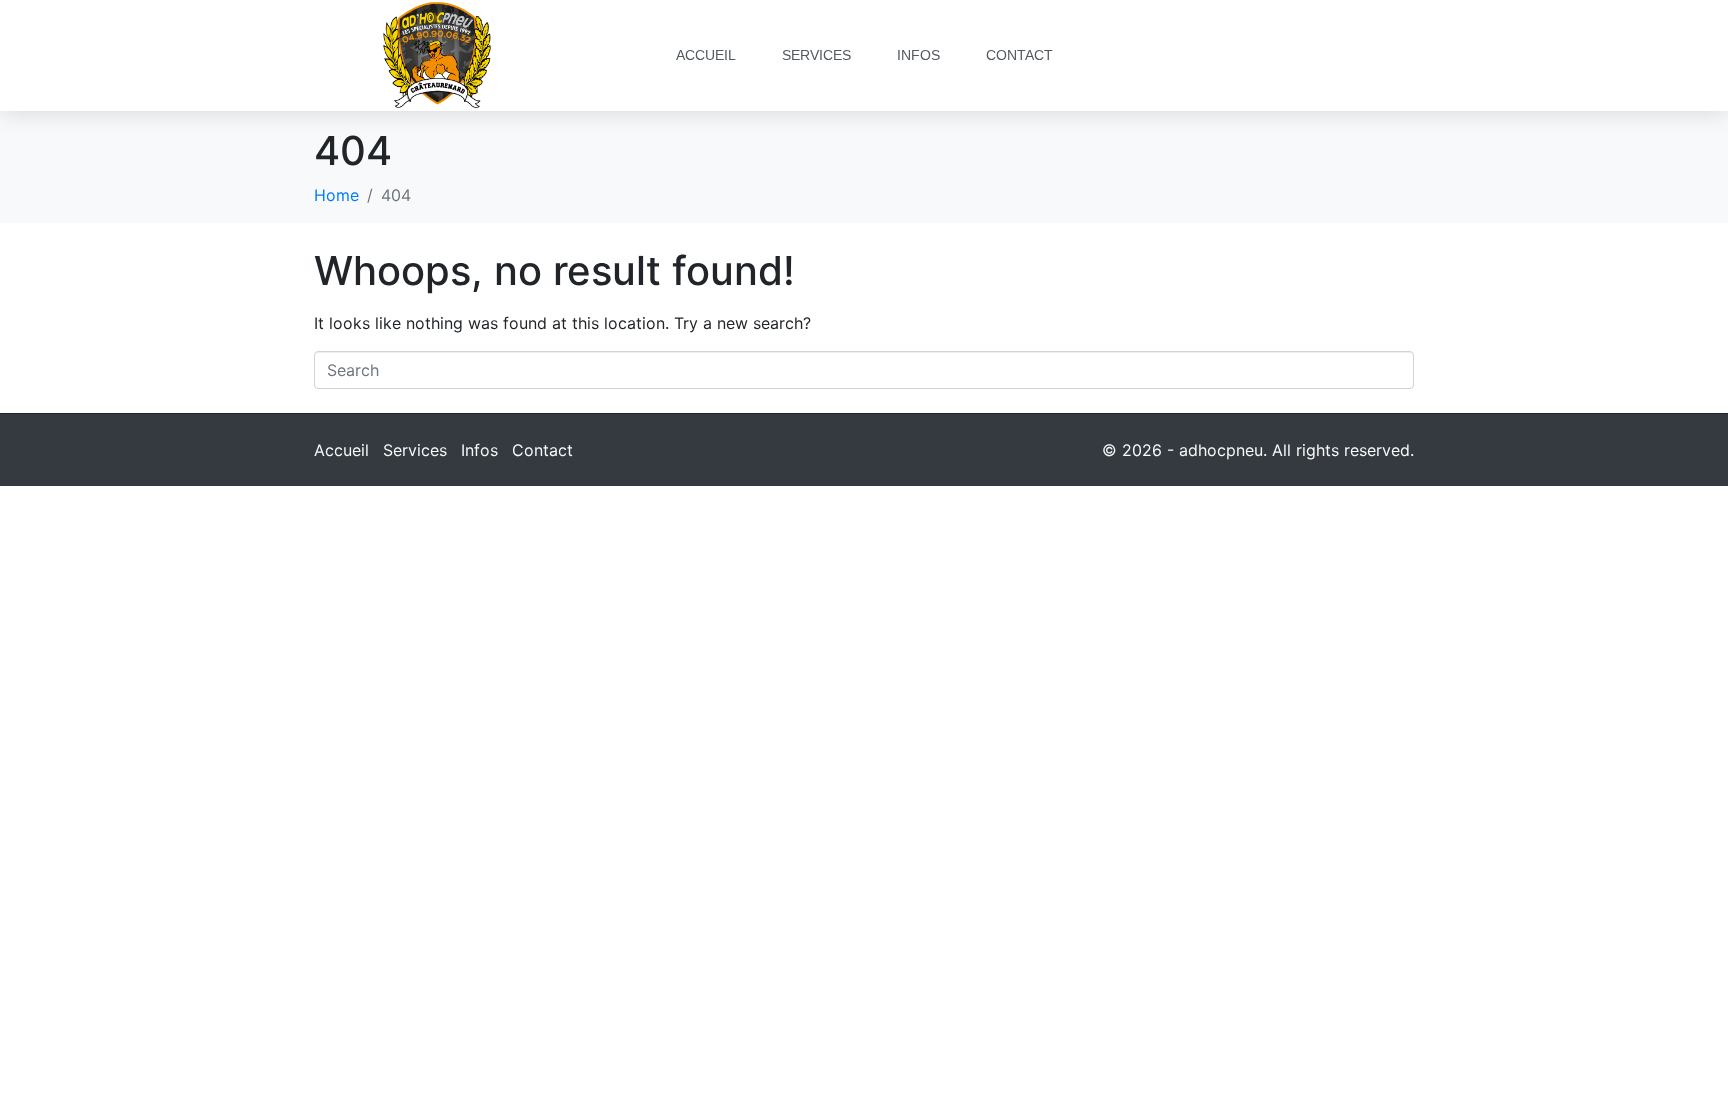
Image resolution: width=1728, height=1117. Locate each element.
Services (816, 55)
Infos (918, 55)
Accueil (706, 55)
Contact (1019, 55)
